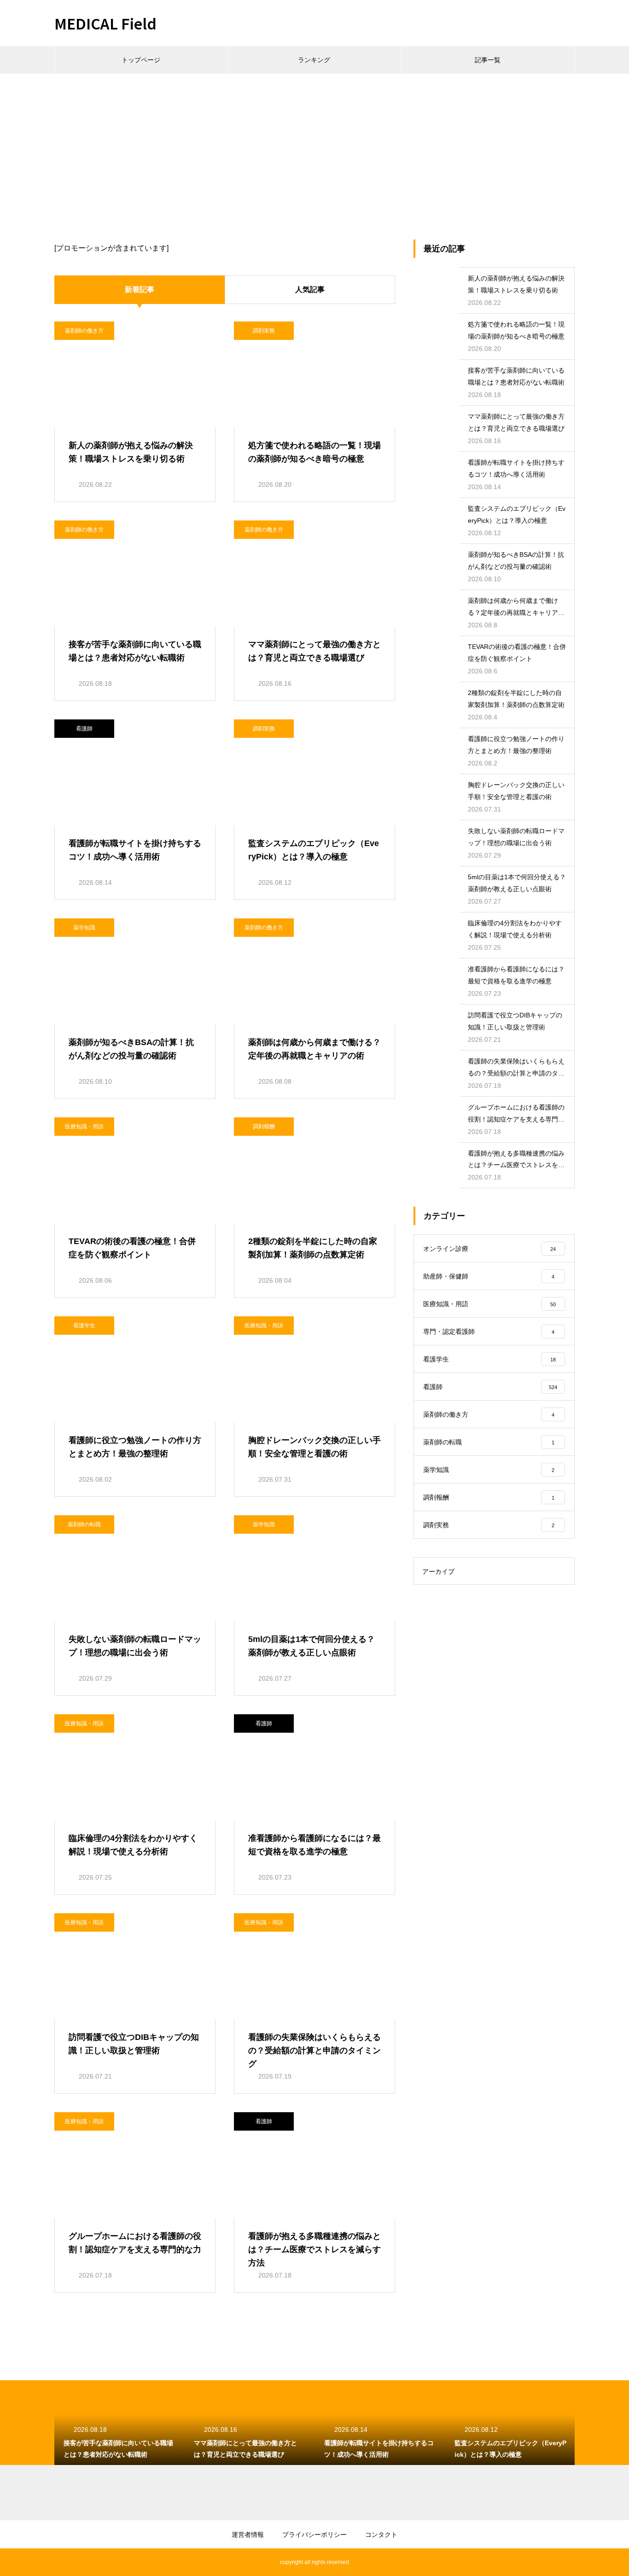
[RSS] (61, 2562)
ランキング (314, 60)
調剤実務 (264, 331)
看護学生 (84, 1326)
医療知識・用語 (84, 1127)
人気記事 (310, 289)
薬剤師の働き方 (84, 331)
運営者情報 (248, 2535)
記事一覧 (488, 60)
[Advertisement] (314, 143)
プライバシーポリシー (314, 2535)
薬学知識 (84, 928)
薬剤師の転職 (84, 1525)
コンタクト (381, 2535)
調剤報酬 (264, 1127)
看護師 (84, 729)
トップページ (141, 60)
